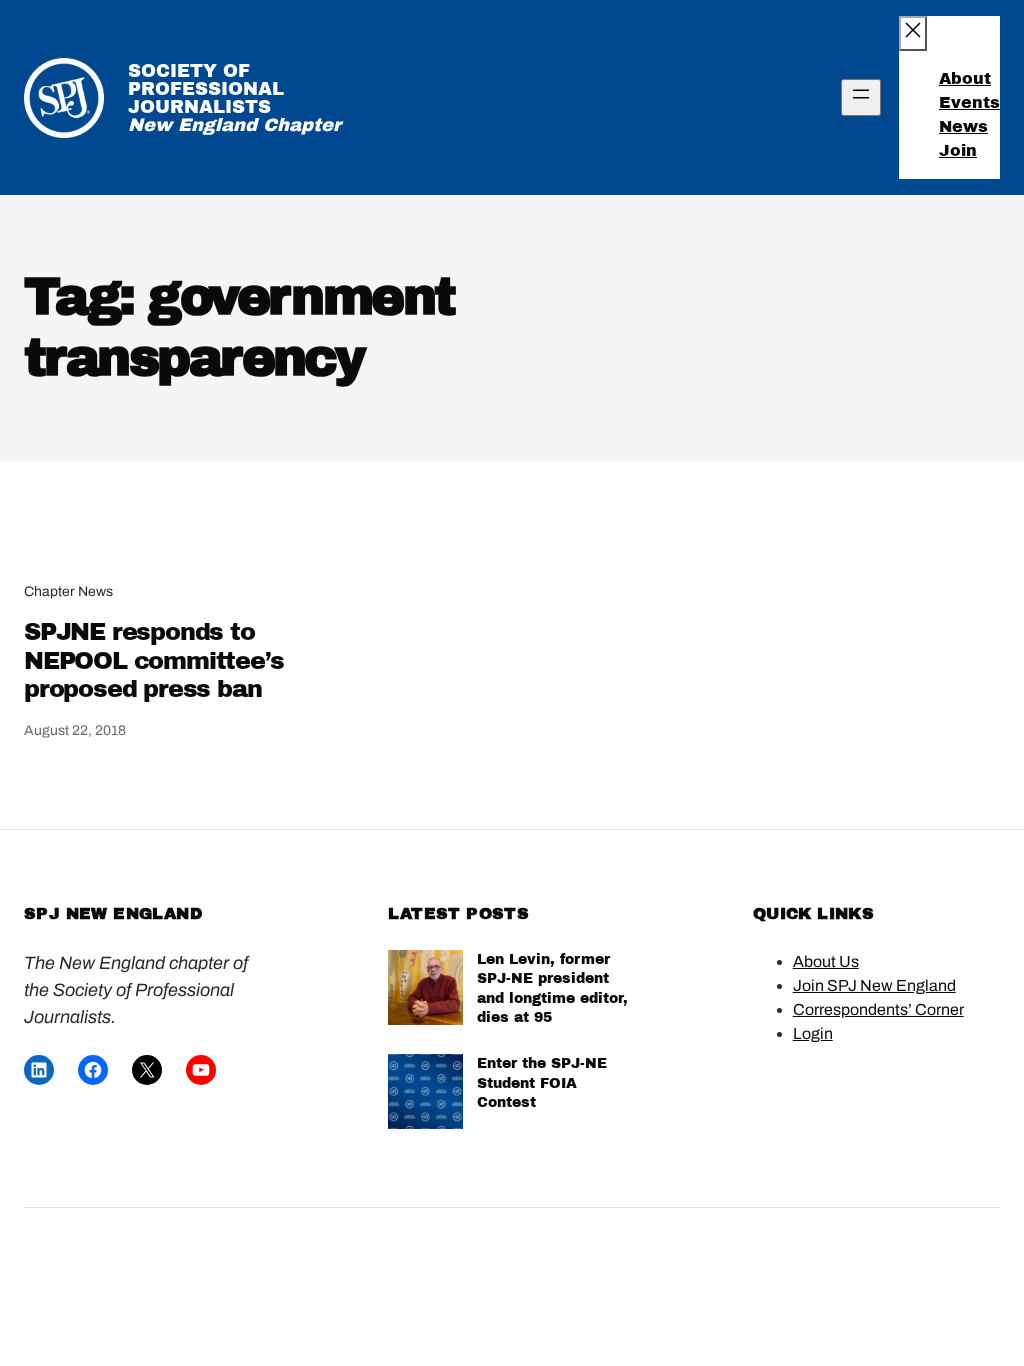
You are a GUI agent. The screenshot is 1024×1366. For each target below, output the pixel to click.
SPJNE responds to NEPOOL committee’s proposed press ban (153, 661)
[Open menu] (861, 97)
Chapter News (68, 591)
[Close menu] (913, 33)
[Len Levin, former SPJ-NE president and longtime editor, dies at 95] (425, 990)
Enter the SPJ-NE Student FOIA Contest (542, 1083)
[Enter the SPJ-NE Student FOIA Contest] (425, 1094)
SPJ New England (113, 913)
